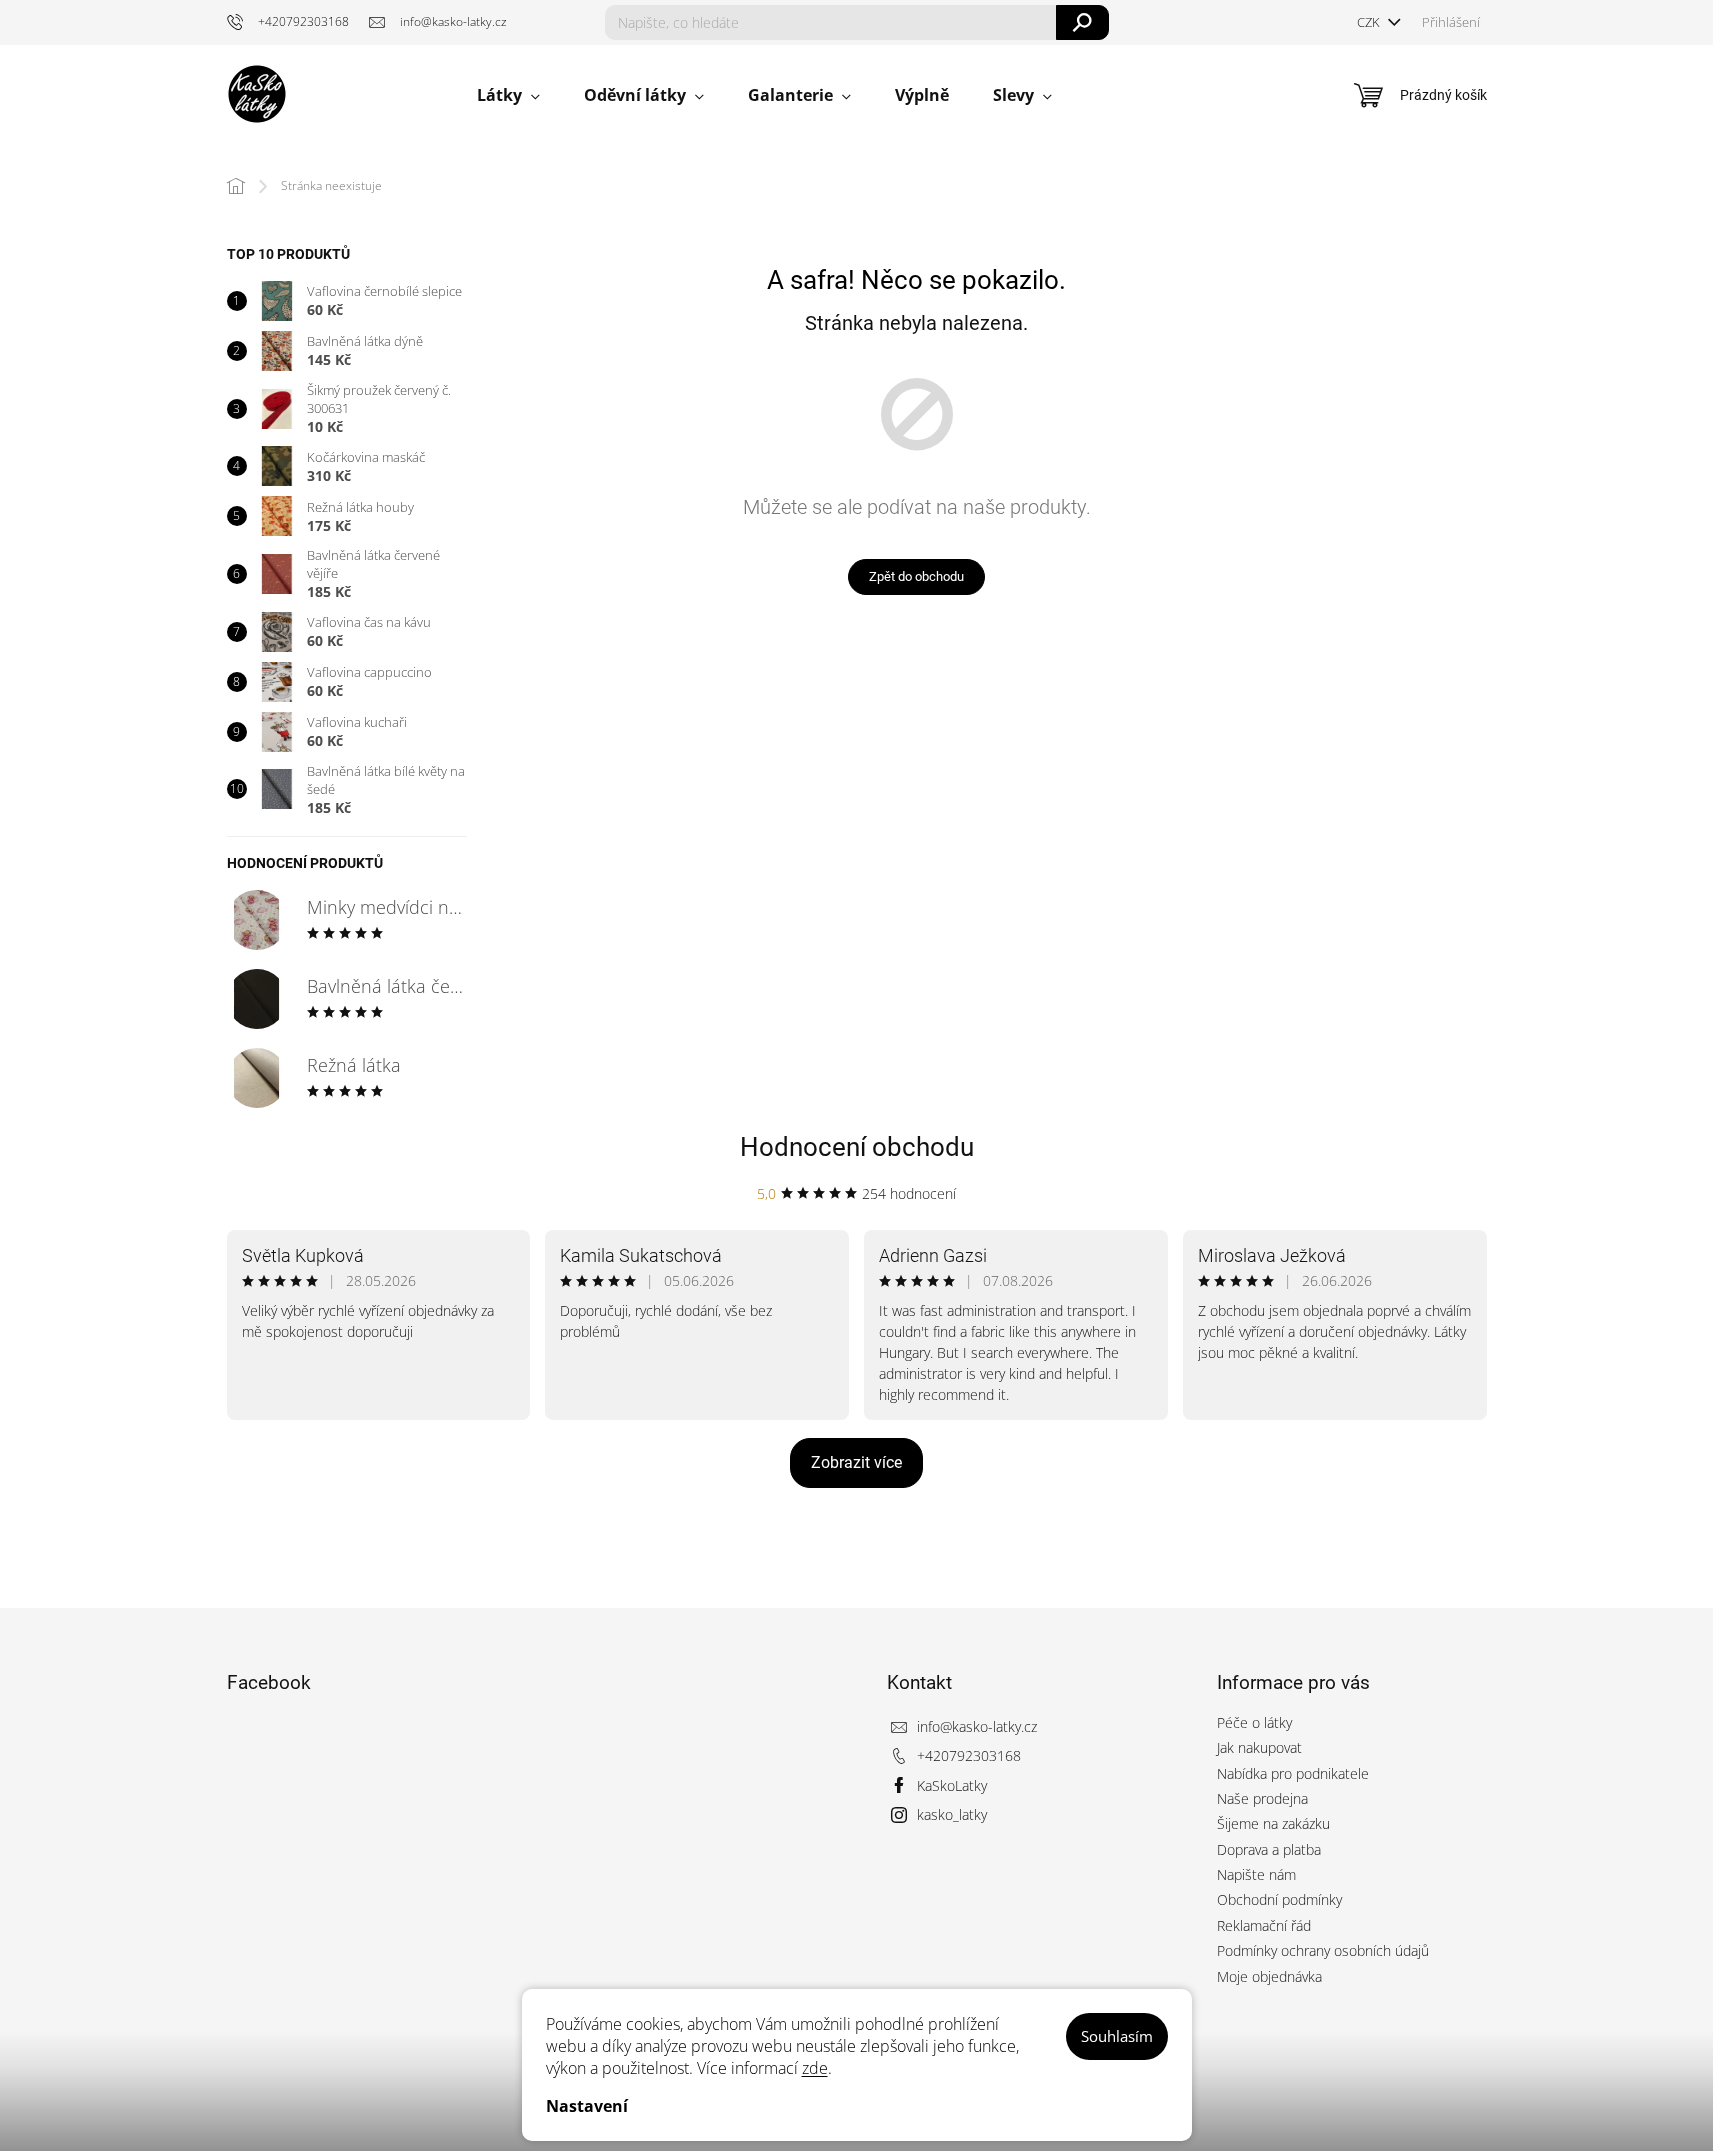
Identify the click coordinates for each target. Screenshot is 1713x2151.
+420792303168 (969, 1755)
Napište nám (1256, 1874)
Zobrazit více (856, 1462)
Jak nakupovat (1259, 1747)
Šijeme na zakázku (1273, 1823)
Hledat (1082, 22)
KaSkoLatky (952, 1785)
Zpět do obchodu (916, 576)
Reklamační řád (1264, 1925)
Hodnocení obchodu (857, 1147)
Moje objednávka (1269, 1976)
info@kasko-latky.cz (977, 1726)
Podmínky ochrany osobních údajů (1323, 1950)
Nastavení (587, 2106)
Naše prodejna (1262, 1798)
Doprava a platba (1269, 1849)
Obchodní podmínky (1279, 1899)
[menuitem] (508, 95)
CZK (1370, 22)
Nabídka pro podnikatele (1293, 1773)
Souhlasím (1117, 2036)
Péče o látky (1254, 1722)
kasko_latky (952, 1814)
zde (815, 2068)
